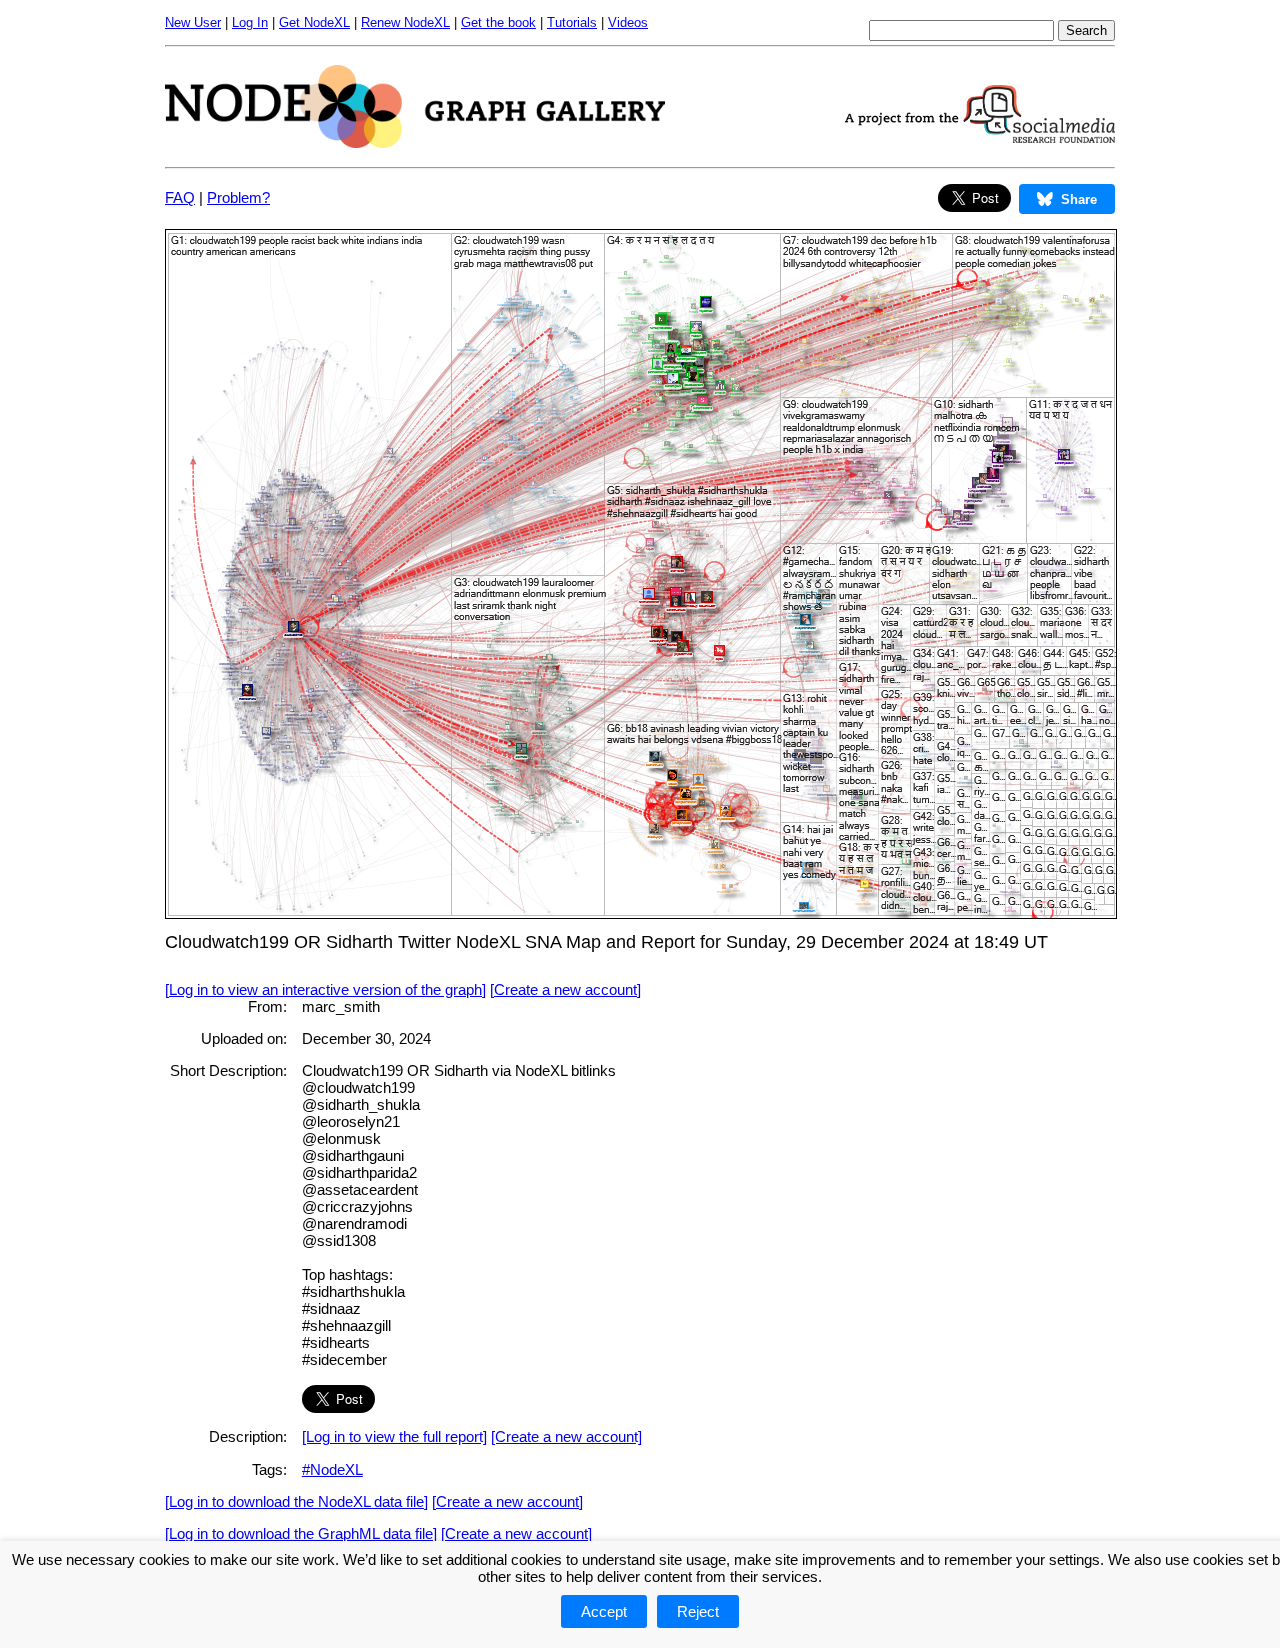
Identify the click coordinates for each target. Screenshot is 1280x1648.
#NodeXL (332, 1469)
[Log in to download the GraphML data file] (301, 1533)
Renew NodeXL (405, 22)
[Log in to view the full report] (394, 1436)
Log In (250, 22)
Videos (628, 22)
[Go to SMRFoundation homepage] (980, 137)
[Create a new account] (565, 989)
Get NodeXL (314, 22)
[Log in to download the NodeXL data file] (296, 1501)
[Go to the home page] (415, 142)
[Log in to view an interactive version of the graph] (325, 989)
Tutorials (572, 22)
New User (193, 22)
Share (1079, 199)
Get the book (498, 22)
